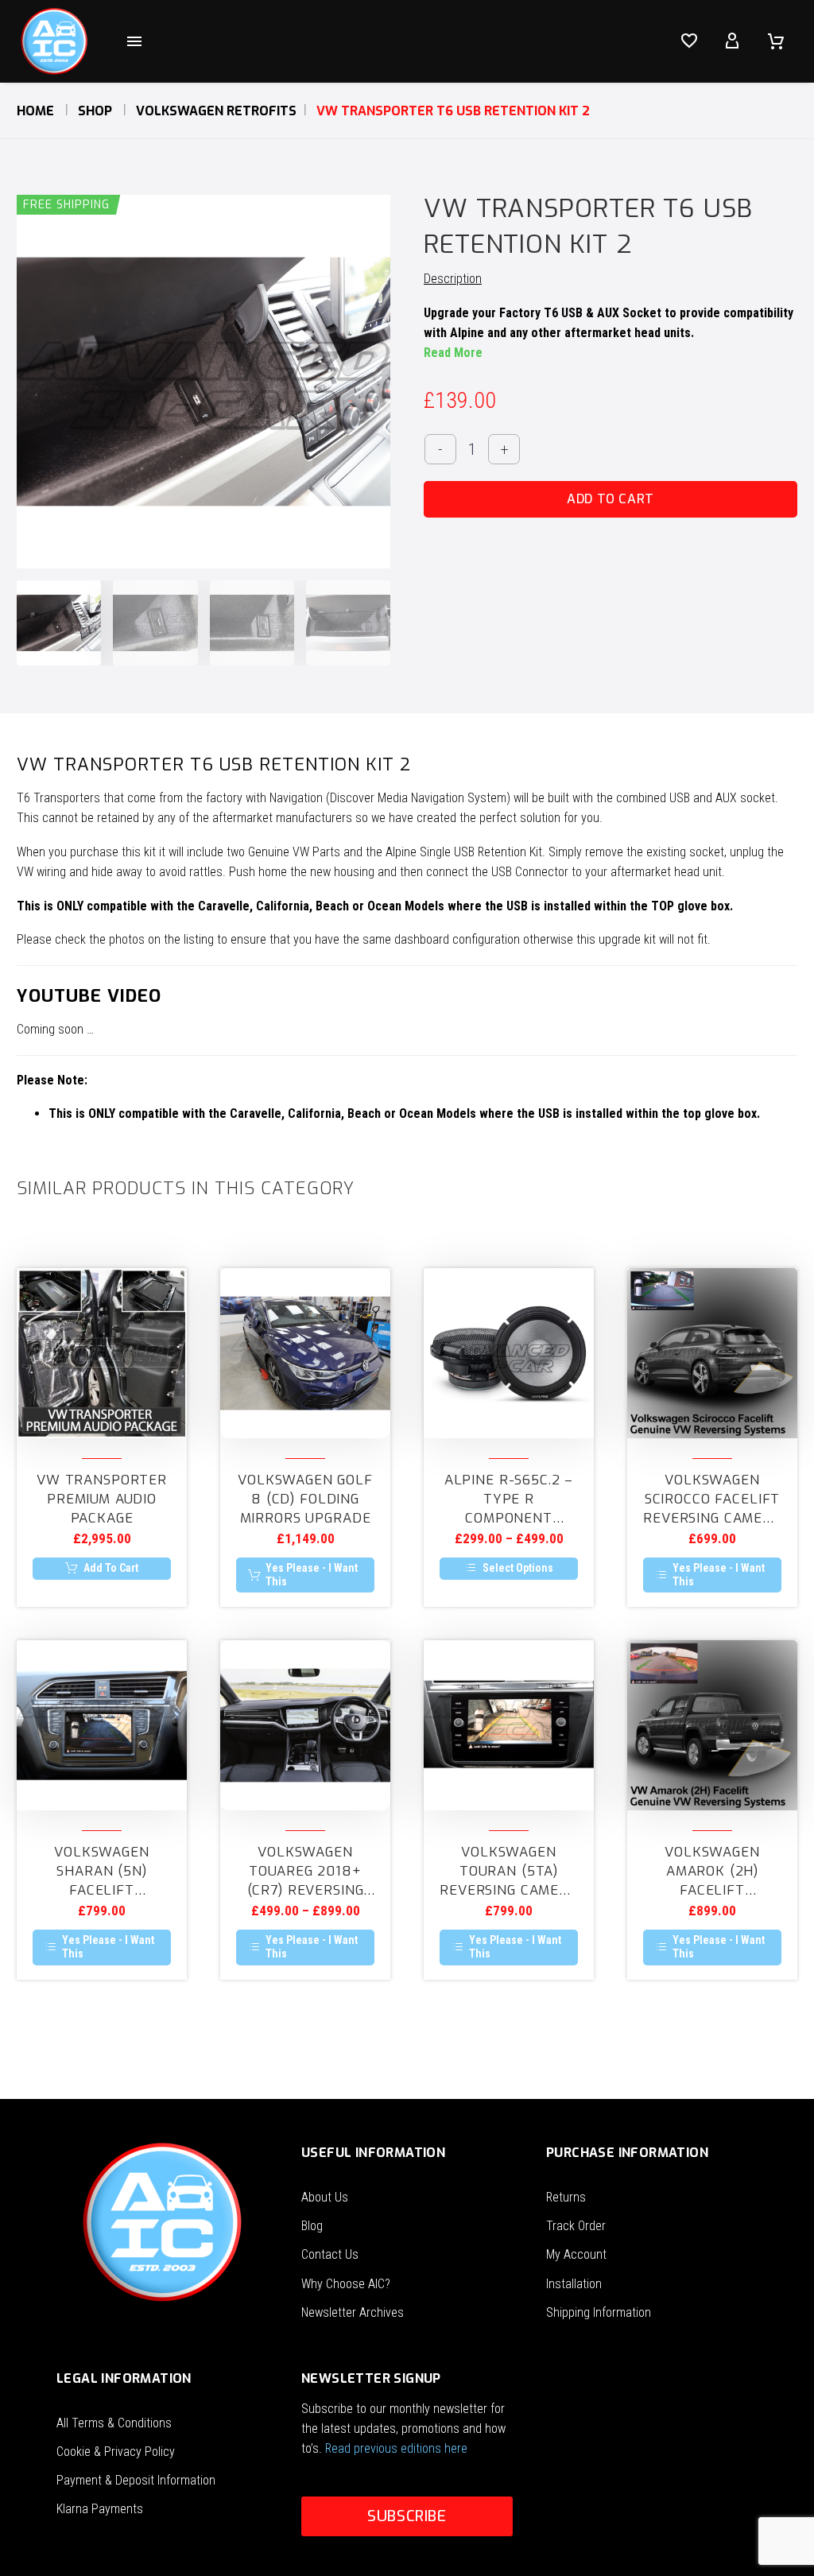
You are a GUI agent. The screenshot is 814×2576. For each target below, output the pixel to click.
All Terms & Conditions (114, 2423)
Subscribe (407, 2516)
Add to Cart (610, 499)
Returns (566, 2197)
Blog (312, 2226)
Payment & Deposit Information (136, 2480)
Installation (574, 2284)
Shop (95, 111)
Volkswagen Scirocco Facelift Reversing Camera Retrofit (712, 1499)
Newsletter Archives (353, 2312)
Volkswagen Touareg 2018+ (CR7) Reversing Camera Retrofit (305, 1872)
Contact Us (330, 2254)
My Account (576, 2254)
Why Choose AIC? (346, 2284)
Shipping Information (599, 2312)
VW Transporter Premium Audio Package (102, 1499)
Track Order (576, 2226)
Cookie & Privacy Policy (116, 2452)
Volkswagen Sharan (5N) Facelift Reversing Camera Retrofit (102, 1872)
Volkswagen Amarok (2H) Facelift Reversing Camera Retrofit (712, 1872)
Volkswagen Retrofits (216, 111)
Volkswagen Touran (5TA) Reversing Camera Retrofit (509, 1872)
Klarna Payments (100, 2509)
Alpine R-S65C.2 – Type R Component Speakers (509, 1499)
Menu (134, 41)
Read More (453, 353)
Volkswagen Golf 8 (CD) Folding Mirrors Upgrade (305, 1499)
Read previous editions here (396, 2448)
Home (35, 111)
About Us (325, 2197)
